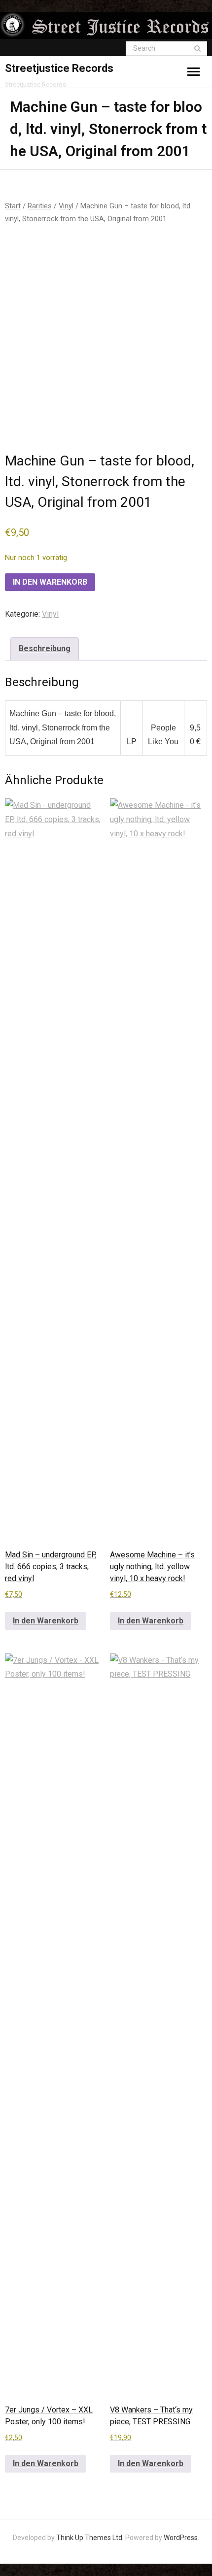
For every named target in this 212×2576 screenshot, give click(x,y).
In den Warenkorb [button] (46, 1621)
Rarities (40, 206)
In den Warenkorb (50, 582)
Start (13, 206)
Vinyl (66, 206)
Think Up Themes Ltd (89, 2538)
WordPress (181, 2538)
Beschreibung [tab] (45, 648)
